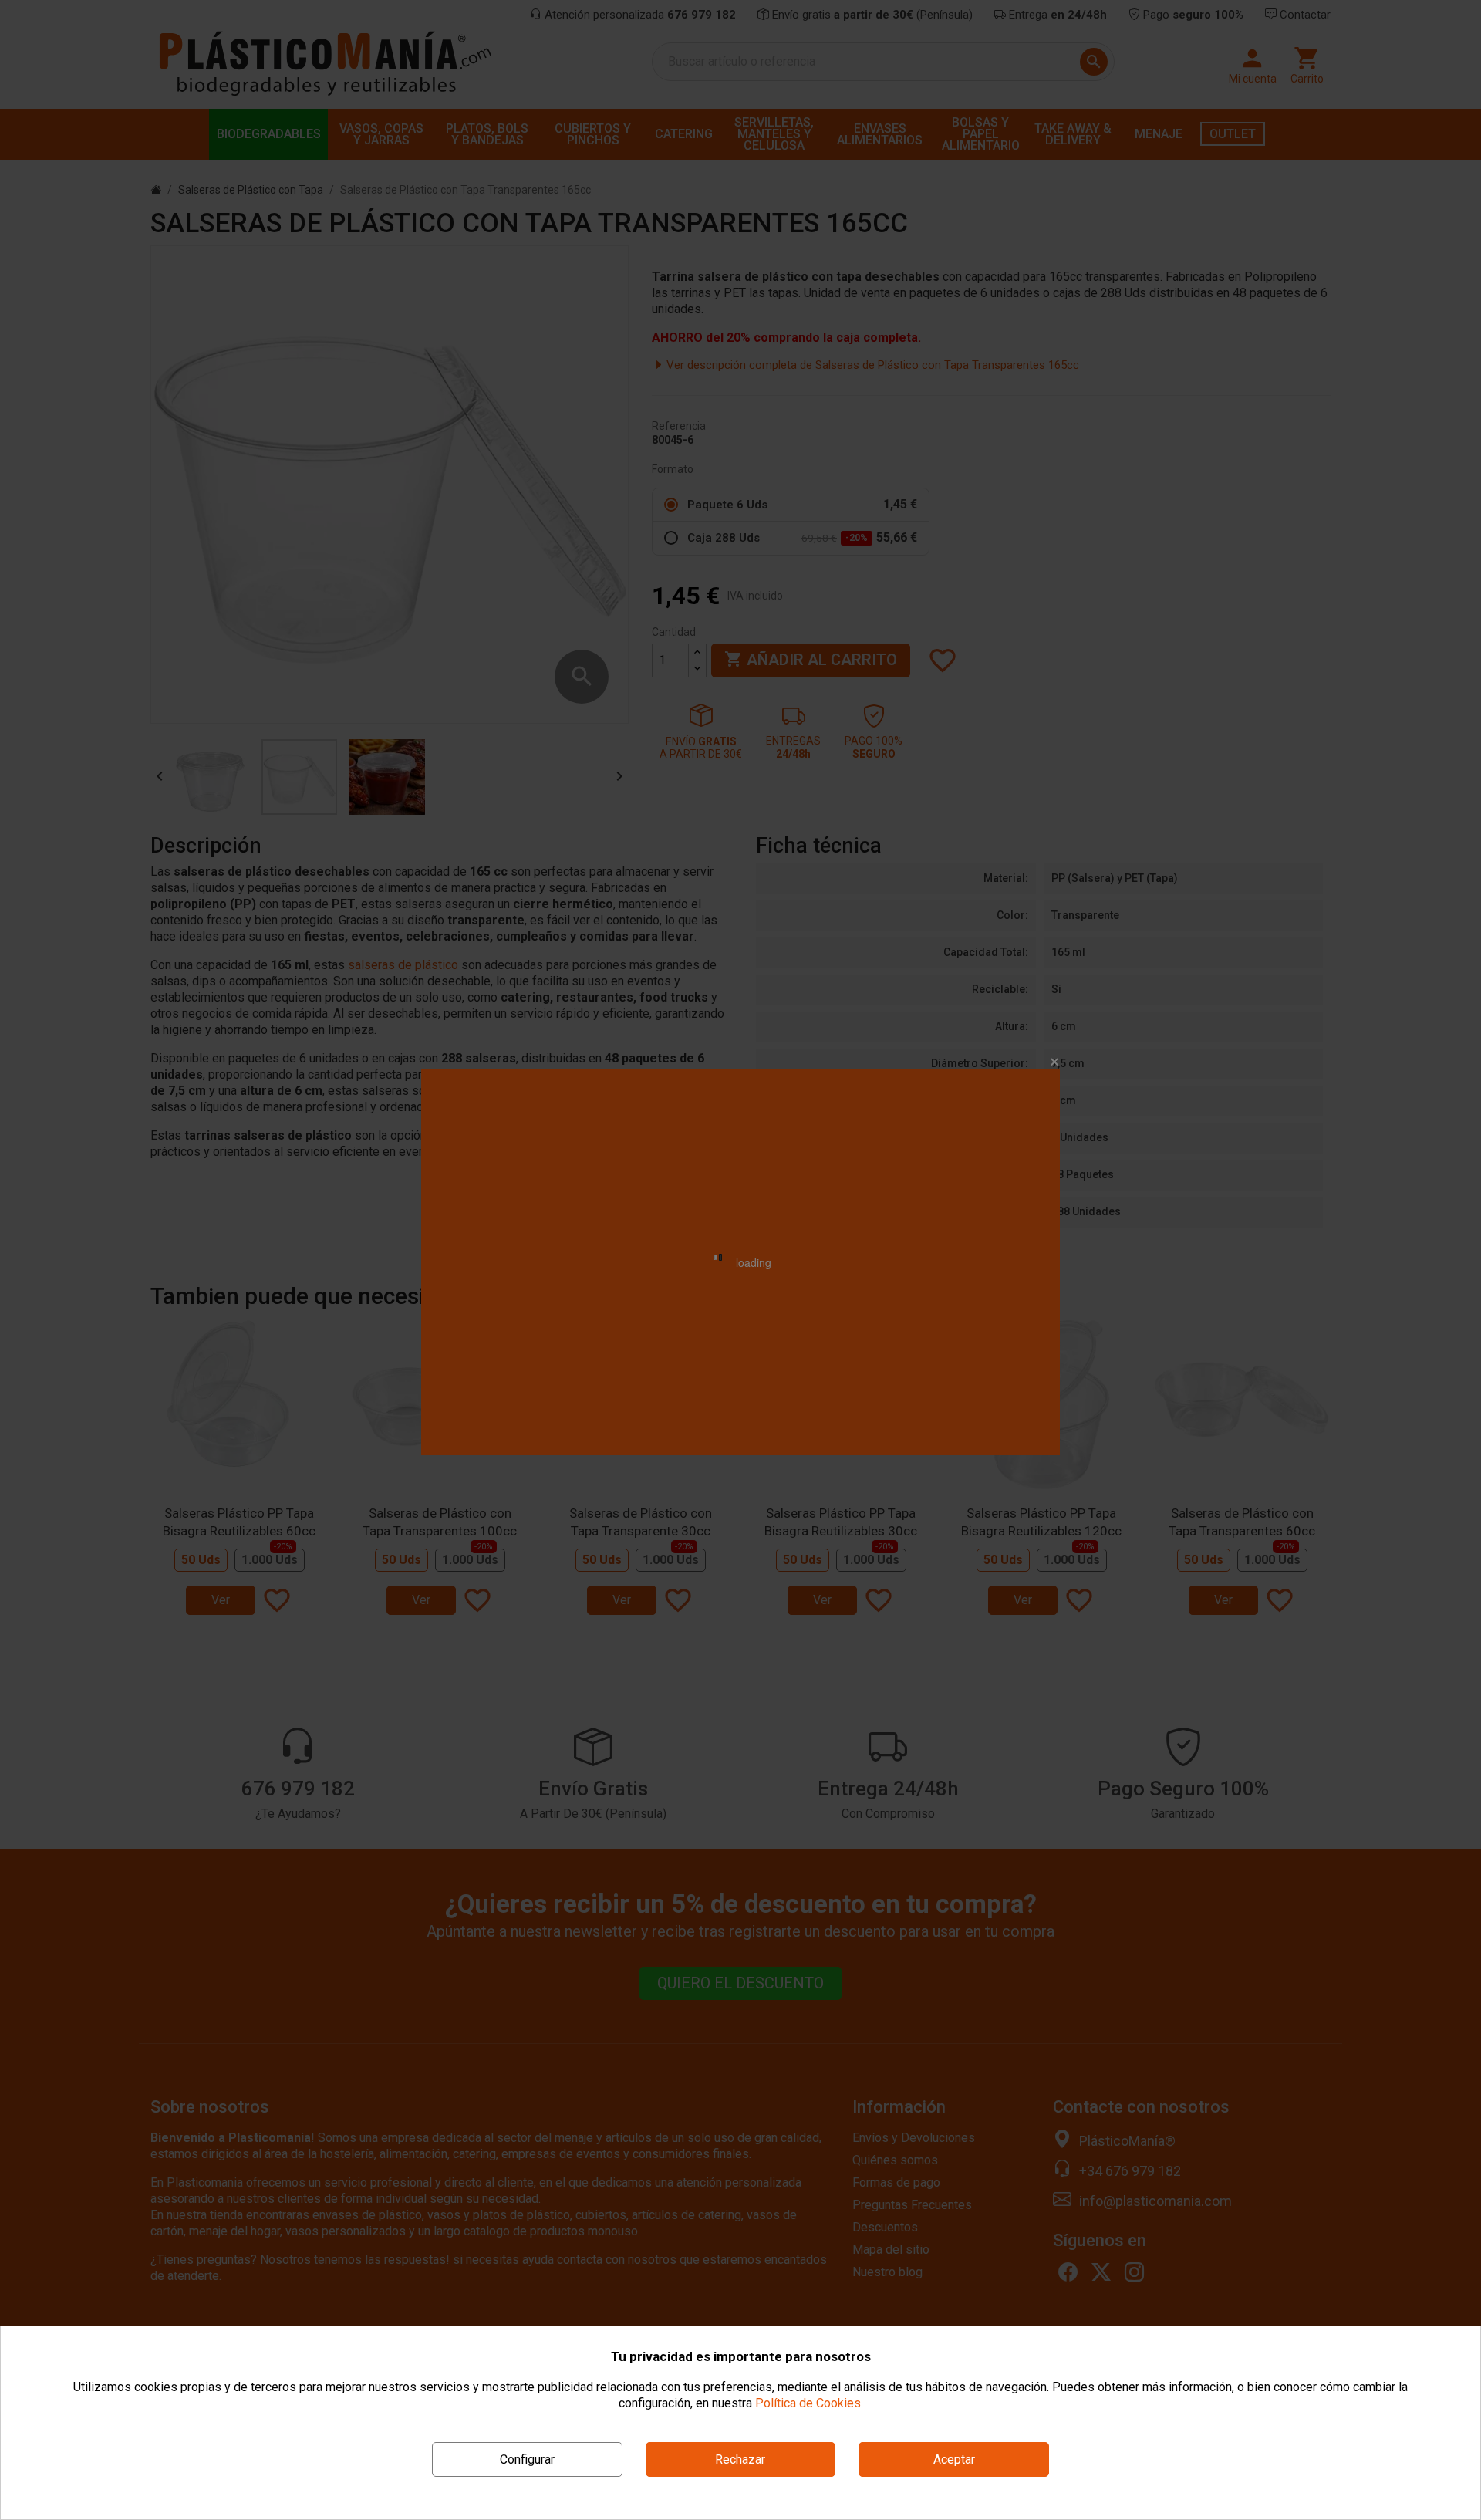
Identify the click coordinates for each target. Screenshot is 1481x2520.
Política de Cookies (808, 2403)
